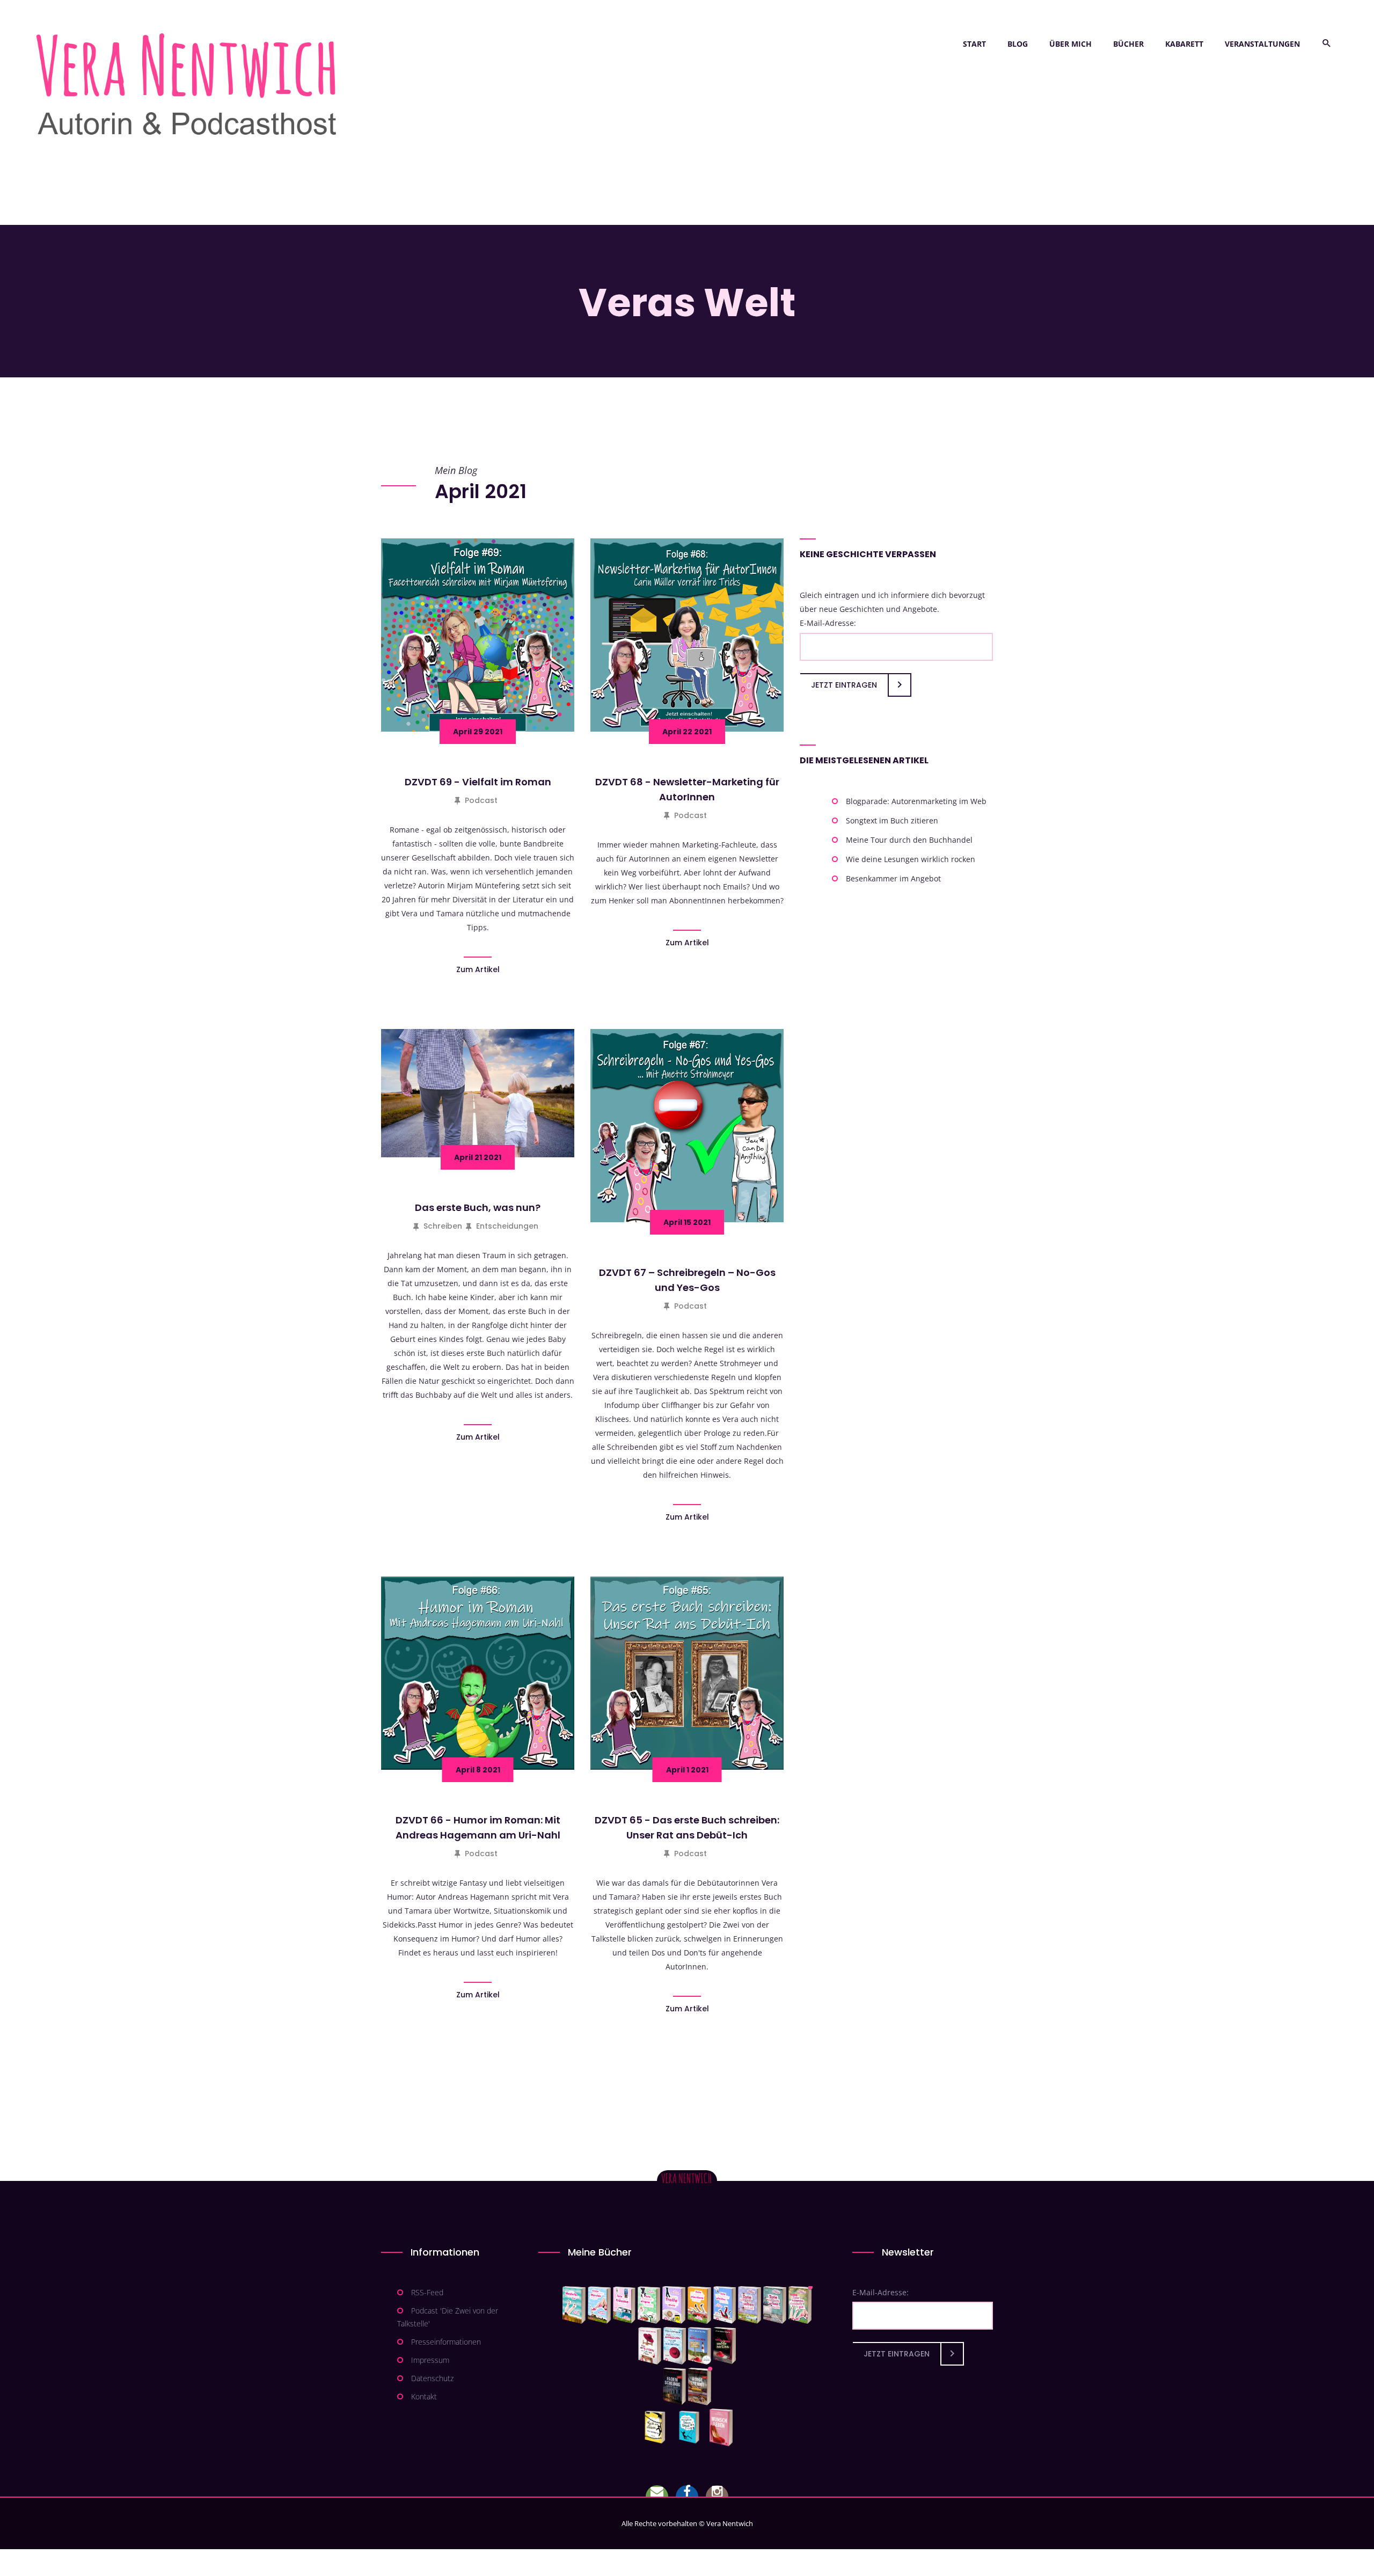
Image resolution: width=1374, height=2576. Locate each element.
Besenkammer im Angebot (893, 878)
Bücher (1128, 44)
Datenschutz (432, 2378)
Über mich (1070, 44)
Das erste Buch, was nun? (478, 1207)
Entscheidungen (507, 1226)
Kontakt (424, 2396)
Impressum (430, 2360)
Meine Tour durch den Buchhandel (909, 840)
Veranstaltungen (1262, 44)
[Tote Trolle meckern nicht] (674, 2305)
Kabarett (1184, 44)
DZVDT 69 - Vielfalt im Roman (478, 782)
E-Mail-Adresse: (828, 623)
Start (974, 44)
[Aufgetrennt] (700, 2387)
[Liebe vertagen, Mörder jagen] (599, 2305)
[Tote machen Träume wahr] (624, 2305)
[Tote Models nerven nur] (574, 2305)
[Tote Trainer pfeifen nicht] (725, 2305)
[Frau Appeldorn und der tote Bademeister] (675, 2346)
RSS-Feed (427, 2292)
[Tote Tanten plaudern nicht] (699, 2305)
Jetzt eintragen (844, 685)
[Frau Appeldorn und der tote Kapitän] (700, 2346)
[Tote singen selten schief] (750, 2305)
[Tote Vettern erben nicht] (775, 2305)
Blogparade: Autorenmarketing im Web (916, 801)
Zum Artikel (478, 969)
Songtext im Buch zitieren (892, 820)
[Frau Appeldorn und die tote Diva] (725, 2346)
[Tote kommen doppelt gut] (800, 2305)
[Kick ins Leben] (657, 2427)
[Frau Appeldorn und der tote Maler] (650, 2346)
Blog (1018, 44)
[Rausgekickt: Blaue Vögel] (692, 2427)
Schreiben (443, 1226)
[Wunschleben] (721, 2427)
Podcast (481, 800)
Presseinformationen (446, 2342)
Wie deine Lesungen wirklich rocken (911, 859)
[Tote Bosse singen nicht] (649, 2305)
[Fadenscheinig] (674, 2387)
